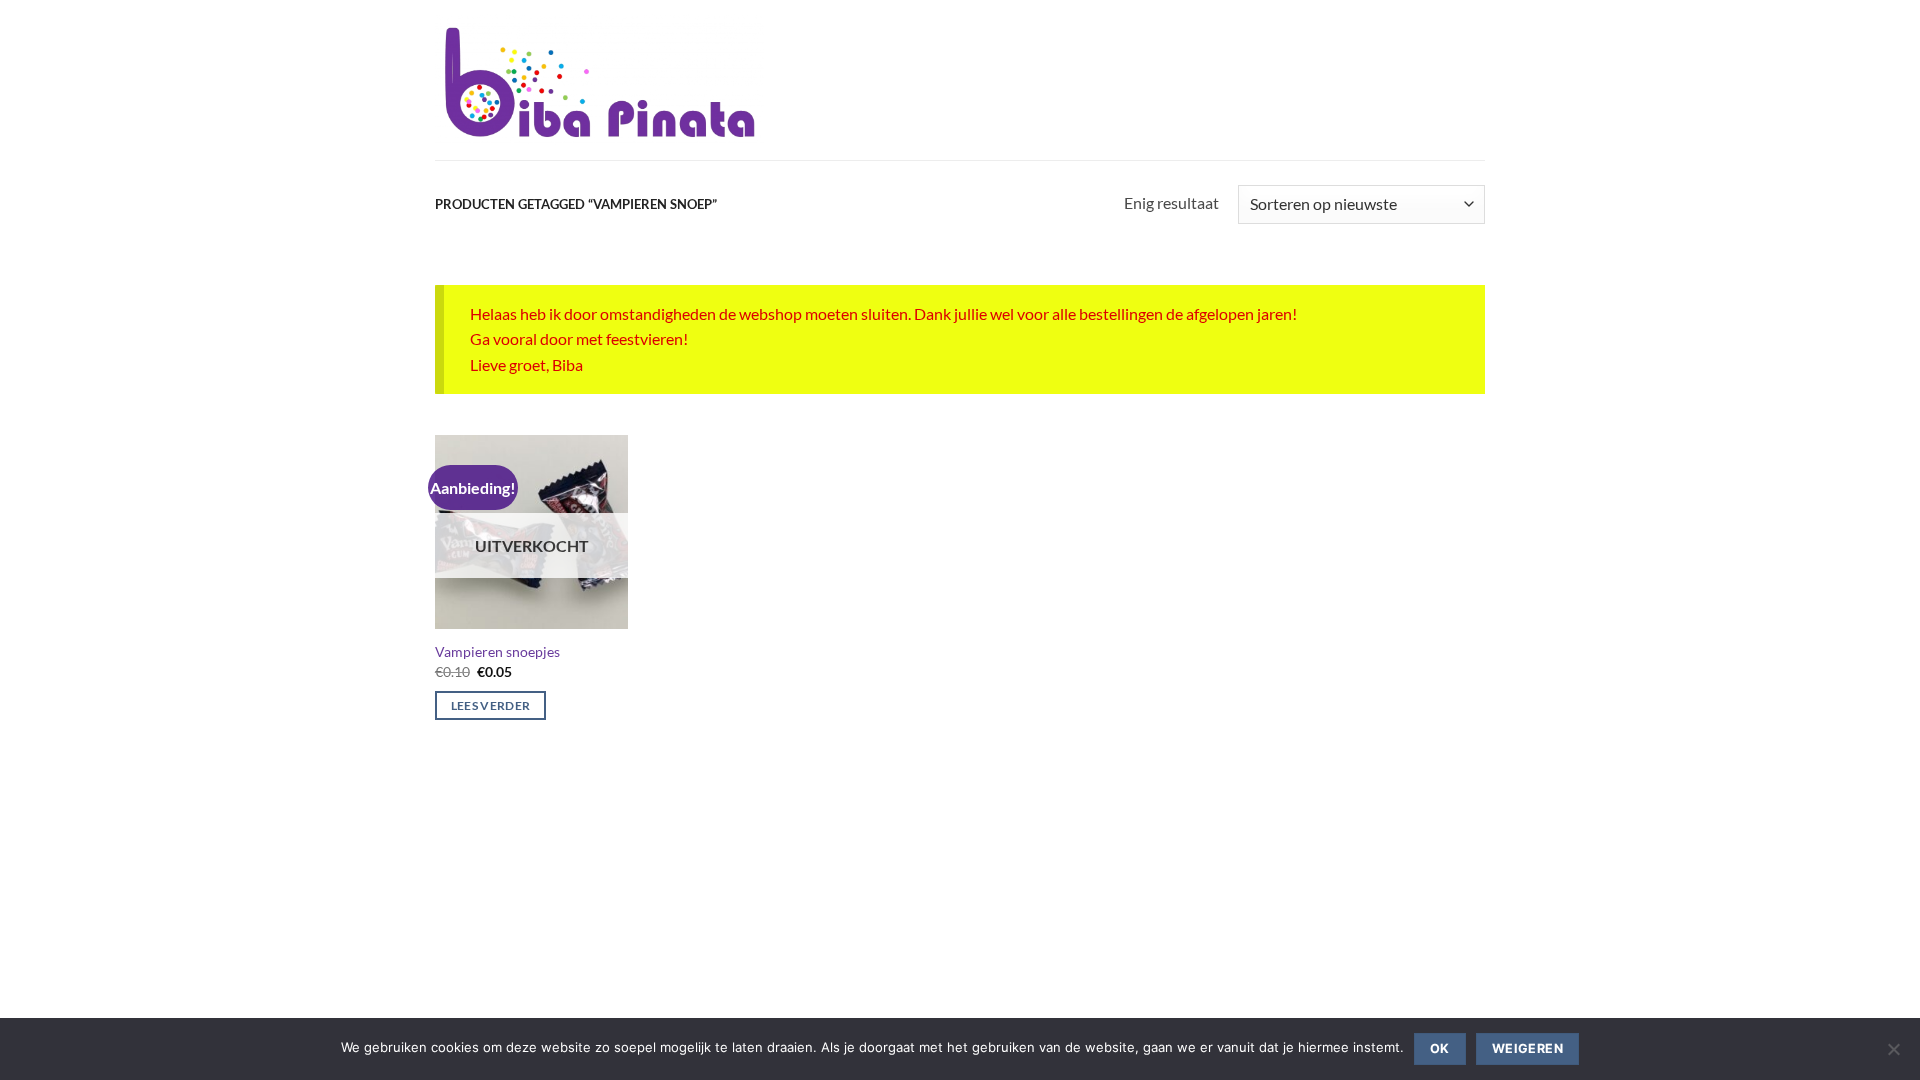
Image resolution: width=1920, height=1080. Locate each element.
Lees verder (491, 705)
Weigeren (1527, 1048)
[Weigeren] (1893, 1055)
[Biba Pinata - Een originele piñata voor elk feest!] (599, 80)
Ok (1440, 1048)
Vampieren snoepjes (497, 651)
